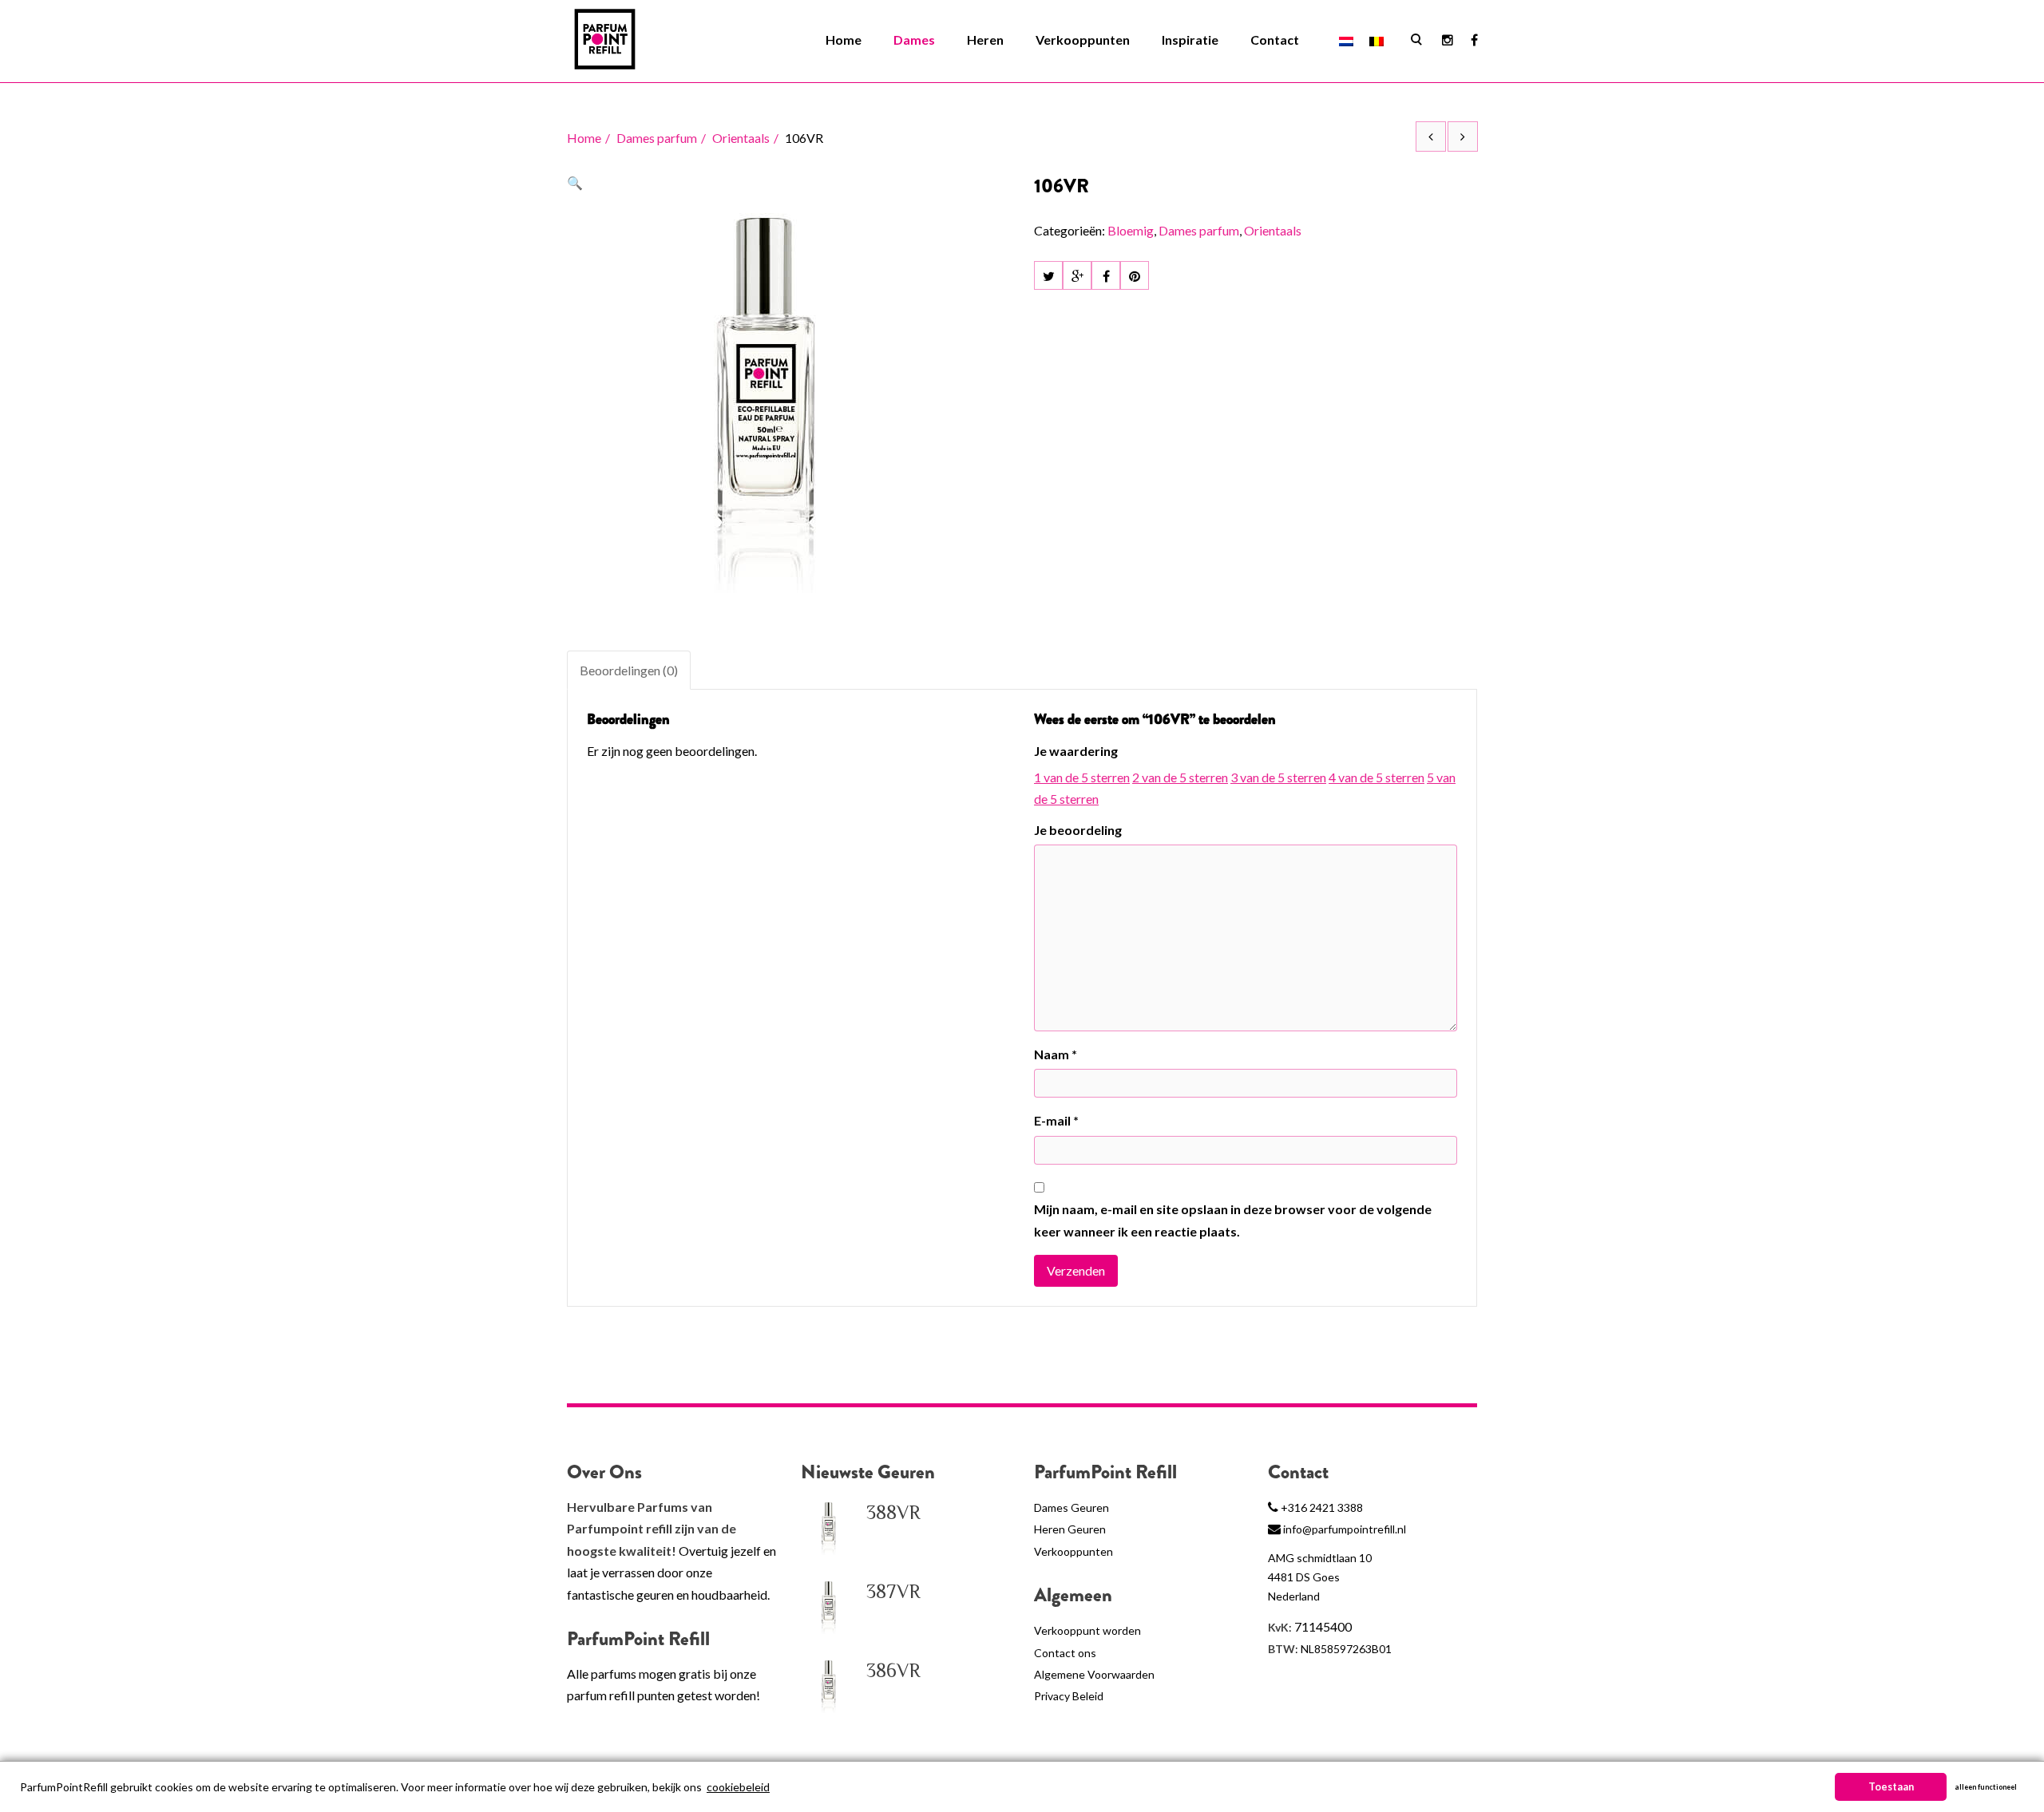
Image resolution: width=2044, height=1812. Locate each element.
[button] (575, 182)
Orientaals (741, 138)
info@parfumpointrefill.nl (1345, 1529)
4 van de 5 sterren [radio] (1377, 777)
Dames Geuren (1072, 1507)
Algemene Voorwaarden (1094, 1674)
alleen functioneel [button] (1986, 1787)
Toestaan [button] (1891, 1787)
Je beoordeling (1078, 830)
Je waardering (1076, 751)
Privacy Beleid (1069, 1696)
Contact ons (1065, 1653)
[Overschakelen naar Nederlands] (1346, 40)
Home (844, 40)
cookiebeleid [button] (738, 1787)
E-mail (1056, 1120)
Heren (985, 40)
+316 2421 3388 (1322, 1507)
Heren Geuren (1070, 1529)
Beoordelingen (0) (629, 670)
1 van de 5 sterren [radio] (1082, 777)
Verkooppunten (1083, 40)
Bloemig (1131, 230)
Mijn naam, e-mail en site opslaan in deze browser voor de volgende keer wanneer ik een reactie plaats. (1233, 1220)
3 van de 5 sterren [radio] (1278, 777)
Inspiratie (1190, 40)
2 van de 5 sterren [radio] (1180, 777)
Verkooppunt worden (1087, 1630)
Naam (1056, 1054)
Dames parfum (657, 138)
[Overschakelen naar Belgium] (1377, 40)
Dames (914, 40)
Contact (1275, 40)
